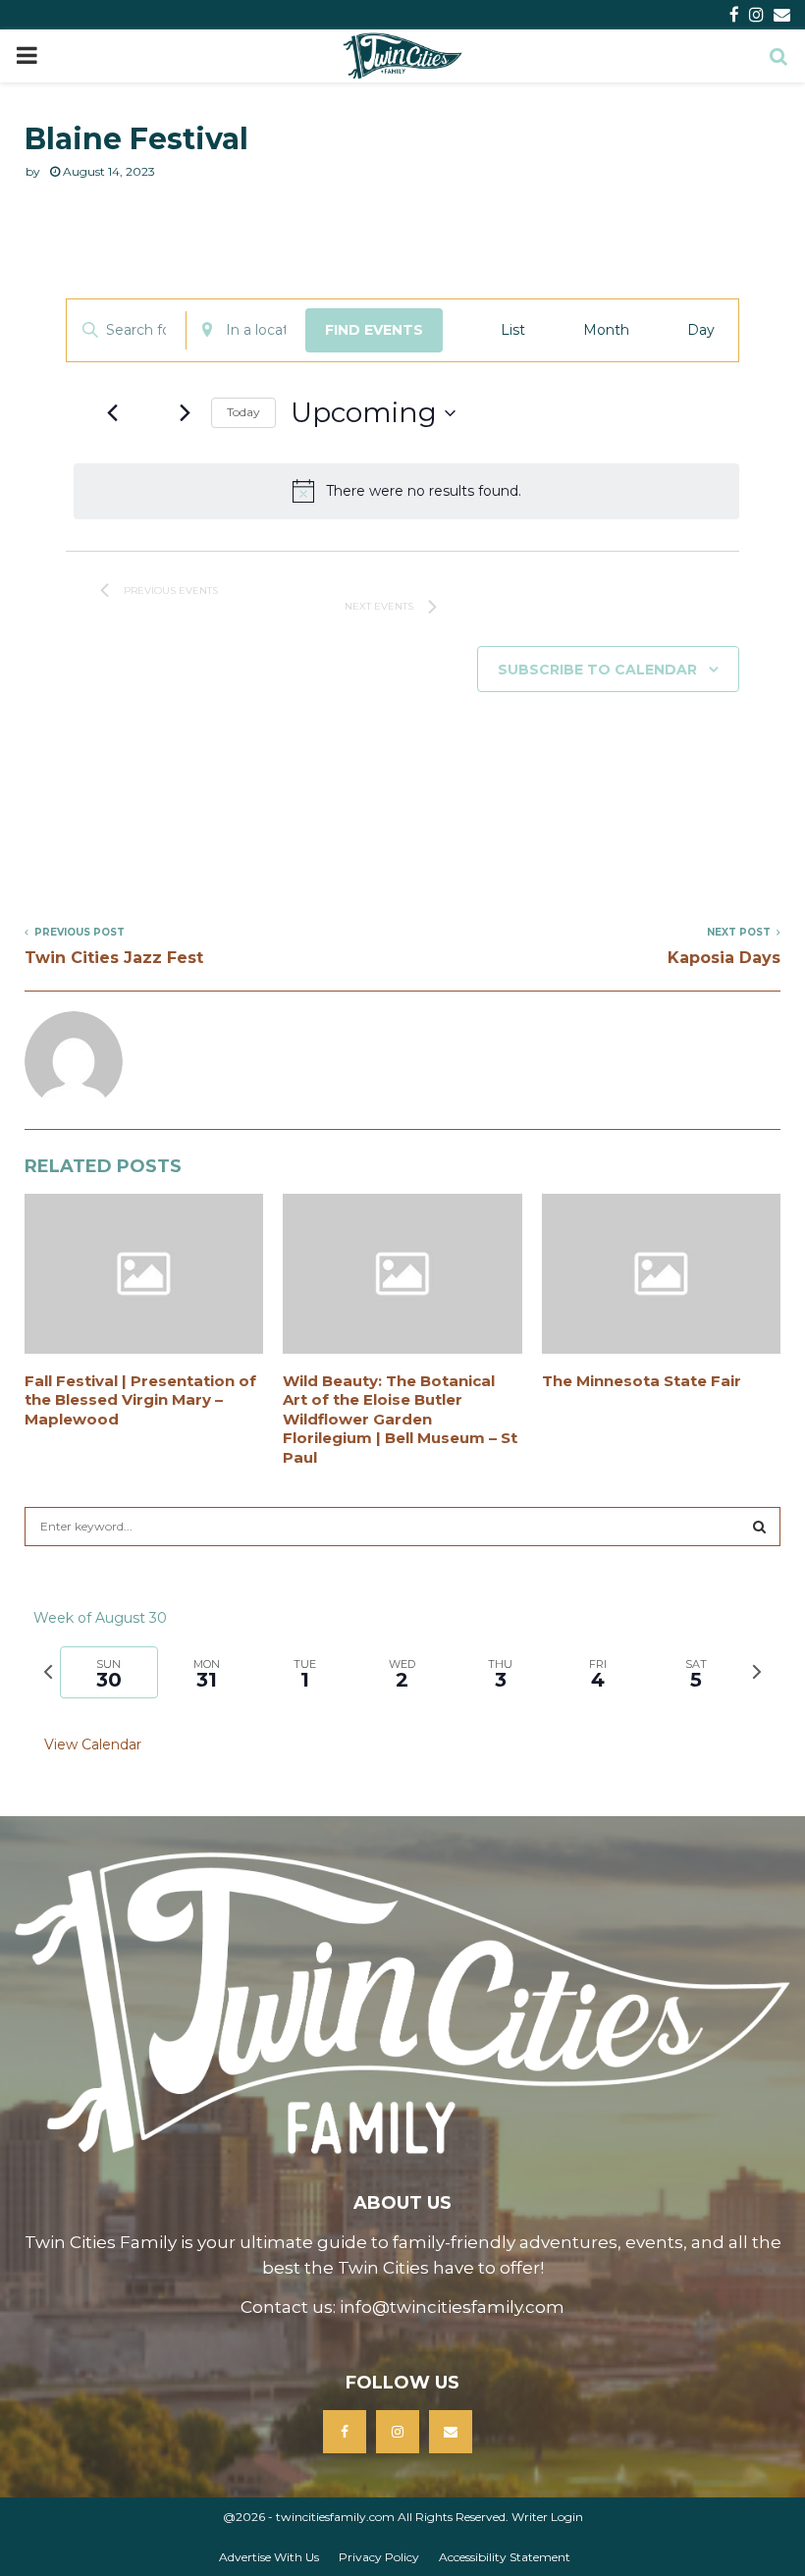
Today (243, 412)
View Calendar (93, 1744)
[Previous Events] (112, 413)
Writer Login (547, 2517)
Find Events (374, 330)
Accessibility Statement (505, 2557)
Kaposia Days (724, 958)
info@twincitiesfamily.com (452, 2307)
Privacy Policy (379, 2557)
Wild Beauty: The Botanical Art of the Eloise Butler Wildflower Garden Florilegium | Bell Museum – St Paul (400, 1419)
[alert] (406, 491)
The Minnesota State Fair (642, 1381)
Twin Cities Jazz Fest (114, 958)
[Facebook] (345, 2432)
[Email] (451, 2432)
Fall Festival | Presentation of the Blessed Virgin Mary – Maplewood (140, 1400)
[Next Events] (185, 413)
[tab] (109, 1672)
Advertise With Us (269, 2557)
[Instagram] (398, 2432)
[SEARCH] (759, 1527)
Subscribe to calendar (597, 670)
